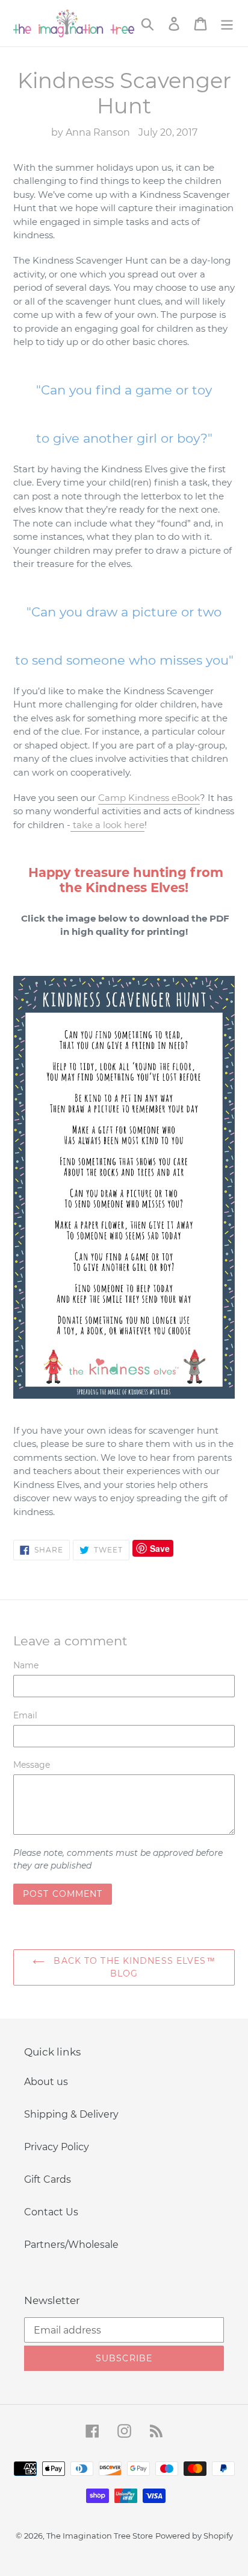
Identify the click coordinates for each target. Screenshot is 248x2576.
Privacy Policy (57, 2147)
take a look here (107, 825)
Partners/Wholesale (71, 2245)
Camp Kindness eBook (149, 798)
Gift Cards (48, 2179)
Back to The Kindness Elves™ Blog (133, 1967)
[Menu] (227, 23)
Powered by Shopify (194, 2536)
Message (32, 1765)
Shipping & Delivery (71, 2114)
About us (46, 2082)
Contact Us (51, 2212)
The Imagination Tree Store (100, 2536)
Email (25, 1715)
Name (26, 1665)
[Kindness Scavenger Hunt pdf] (124, 1187)
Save (160, 1548)
